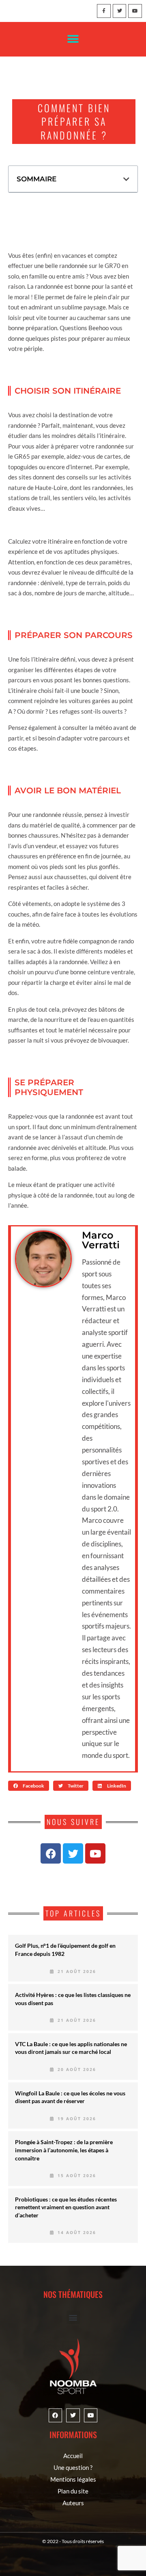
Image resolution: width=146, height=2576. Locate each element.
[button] (73, 39)
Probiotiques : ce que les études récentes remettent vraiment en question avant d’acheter (66, 2207)
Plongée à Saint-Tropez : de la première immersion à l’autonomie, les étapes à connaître (64, 2150)
